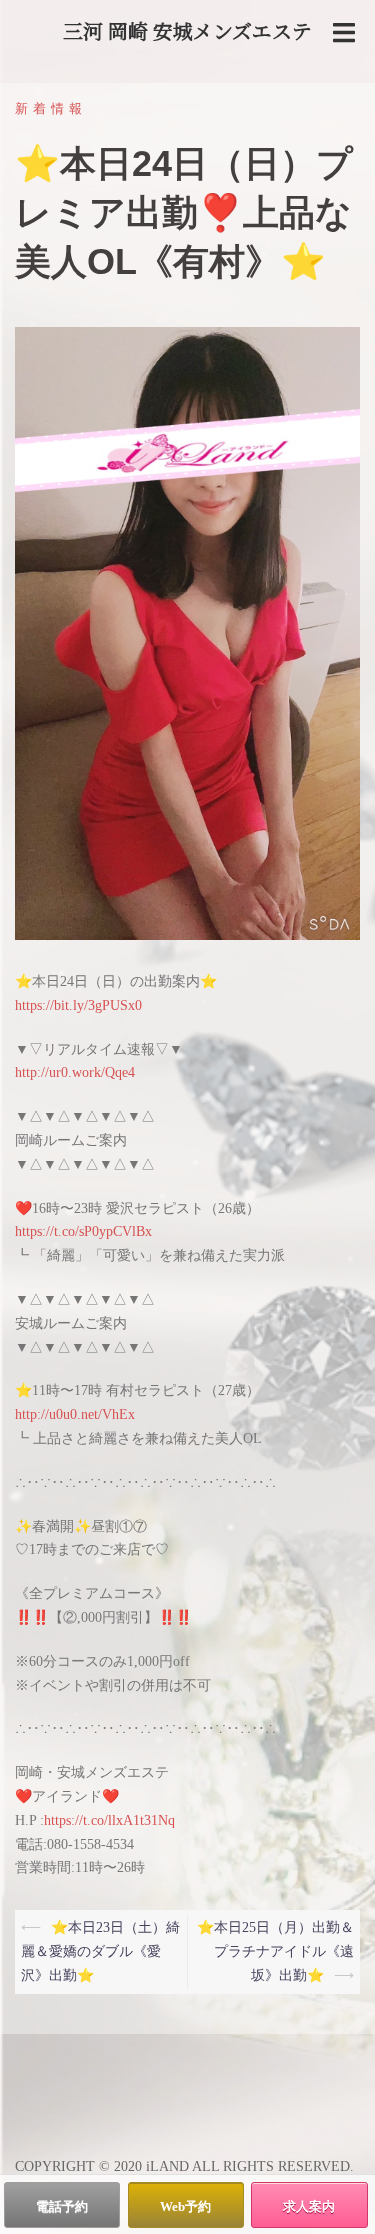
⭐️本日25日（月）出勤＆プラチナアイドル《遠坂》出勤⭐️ (275, 1951)
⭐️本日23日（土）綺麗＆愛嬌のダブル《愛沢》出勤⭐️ (100, 1951)
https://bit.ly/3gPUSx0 (78, 1005)
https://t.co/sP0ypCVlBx (83, 1231)
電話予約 (62, 2206)
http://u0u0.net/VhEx (75, 1414)
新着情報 (51, 108)
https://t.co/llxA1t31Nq (109, 1820)
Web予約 (185, 2206)
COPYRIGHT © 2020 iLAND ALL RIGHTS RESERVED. (184, 2166)
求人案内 (309, 2206)
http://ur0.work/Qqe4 (75, 1072)
